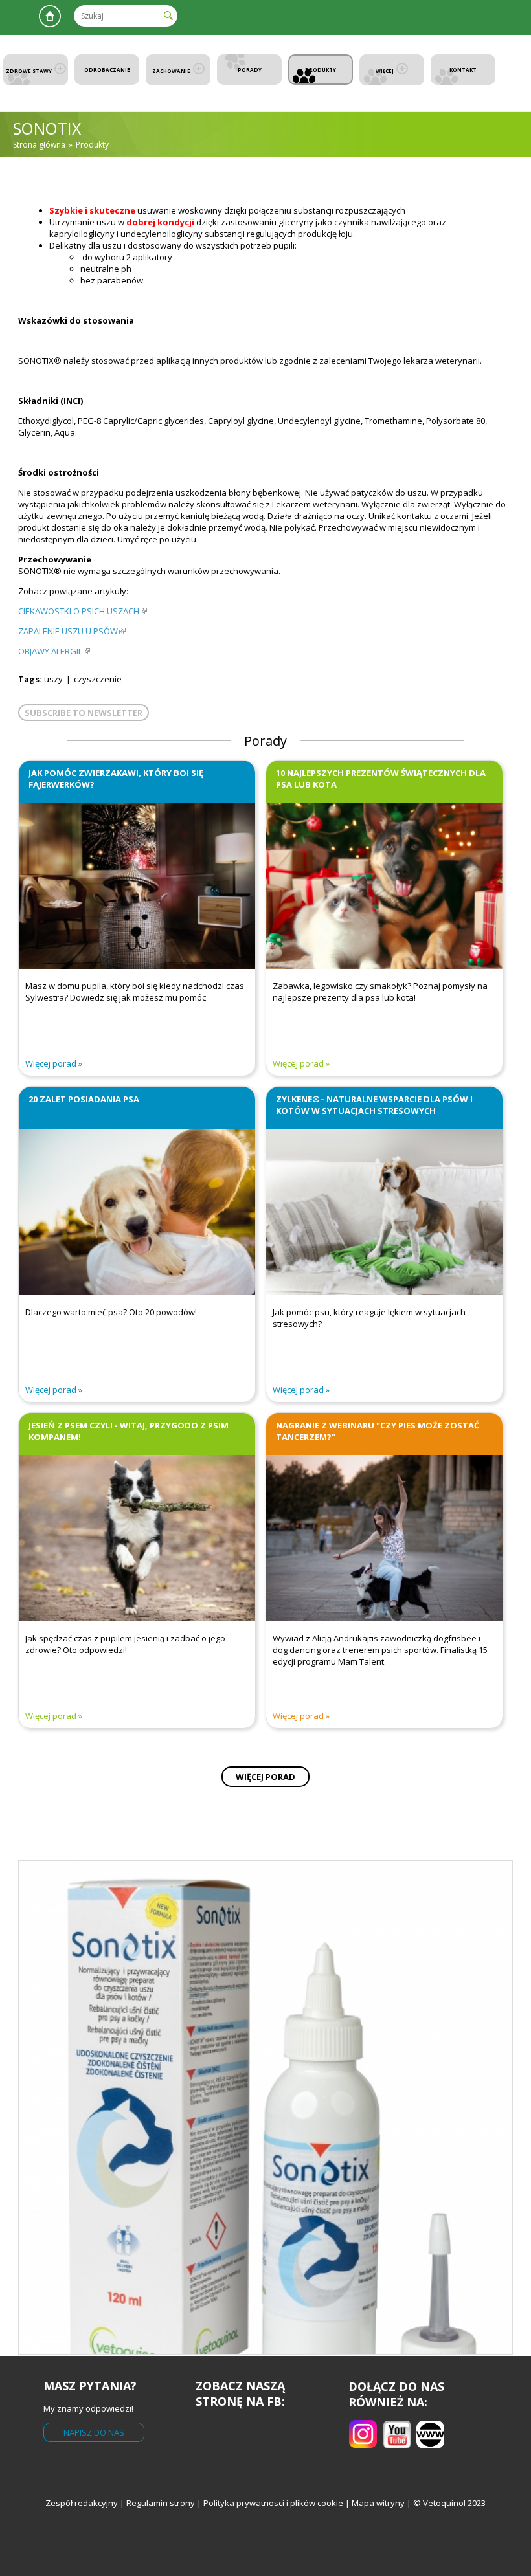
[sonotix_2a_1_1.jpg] (265, 2107)
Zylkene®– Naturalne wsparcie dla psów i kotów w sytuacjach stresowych (374, 1105)
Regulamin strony (161, 2503)
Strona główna (50, 16)
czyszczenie (98, 679)
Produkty (321, 70)
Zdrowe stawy (29, 71)
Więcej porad (51, 1063)
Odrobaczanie (107, 70)
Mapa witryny (378, 2503)
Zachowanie (171, 71)
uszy (53, 679)
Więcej (385, 71)
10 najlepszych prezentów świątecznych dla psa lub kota (381, 779)
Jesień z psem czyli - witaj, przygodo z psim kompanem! (129, 1431)
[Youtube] (430, 2445)
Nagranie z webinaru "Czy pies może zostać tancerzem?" (378, 1431)
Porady (250, 70)
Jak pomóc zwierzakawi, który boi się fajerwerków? (116, 779)
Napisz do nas (94, 2432)
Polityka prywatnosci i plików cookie (274, 2503)
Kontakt (463, 70)
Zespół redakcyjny (82, 2503)
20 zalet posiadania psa (84, 1099)
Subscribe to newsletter (84, 713)
